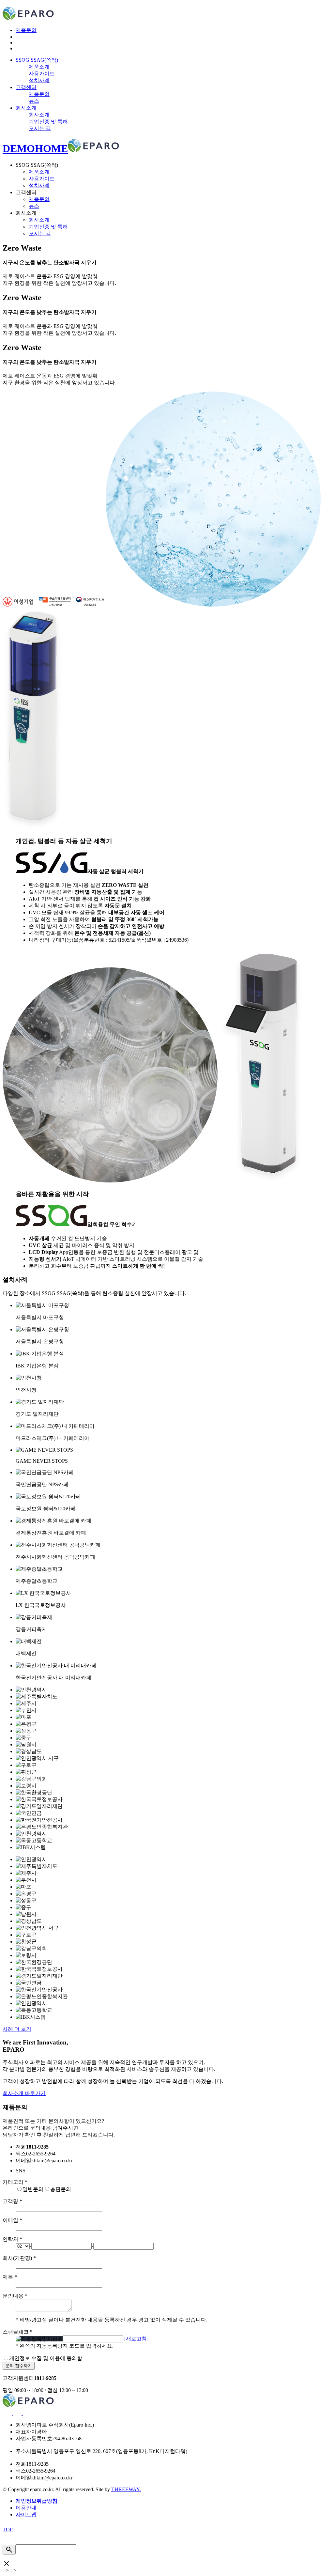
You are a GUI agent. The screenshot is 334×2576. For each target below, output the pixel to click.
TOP (8, 2530)
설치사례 (39, 80)
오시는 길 (40, 128)
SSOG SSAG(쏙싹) (37, 60)
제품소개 (39, 67)
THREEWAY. (126, 2489)
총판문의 (61, 2189)
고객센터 (26, 87)
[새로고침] (136, 2339)
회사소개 (26, 108)
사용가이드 (42, 74)
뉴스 (34, 101)
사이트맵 (26, 2514)
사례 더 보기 (17, 2029)
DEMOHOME (35, 148)
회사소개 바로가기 (24, 2093)
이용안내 (26, 2508)
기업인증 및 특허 (48, 122)
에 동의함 (46, 2358)
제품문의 (26, 30)
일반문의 (33, 2189)
